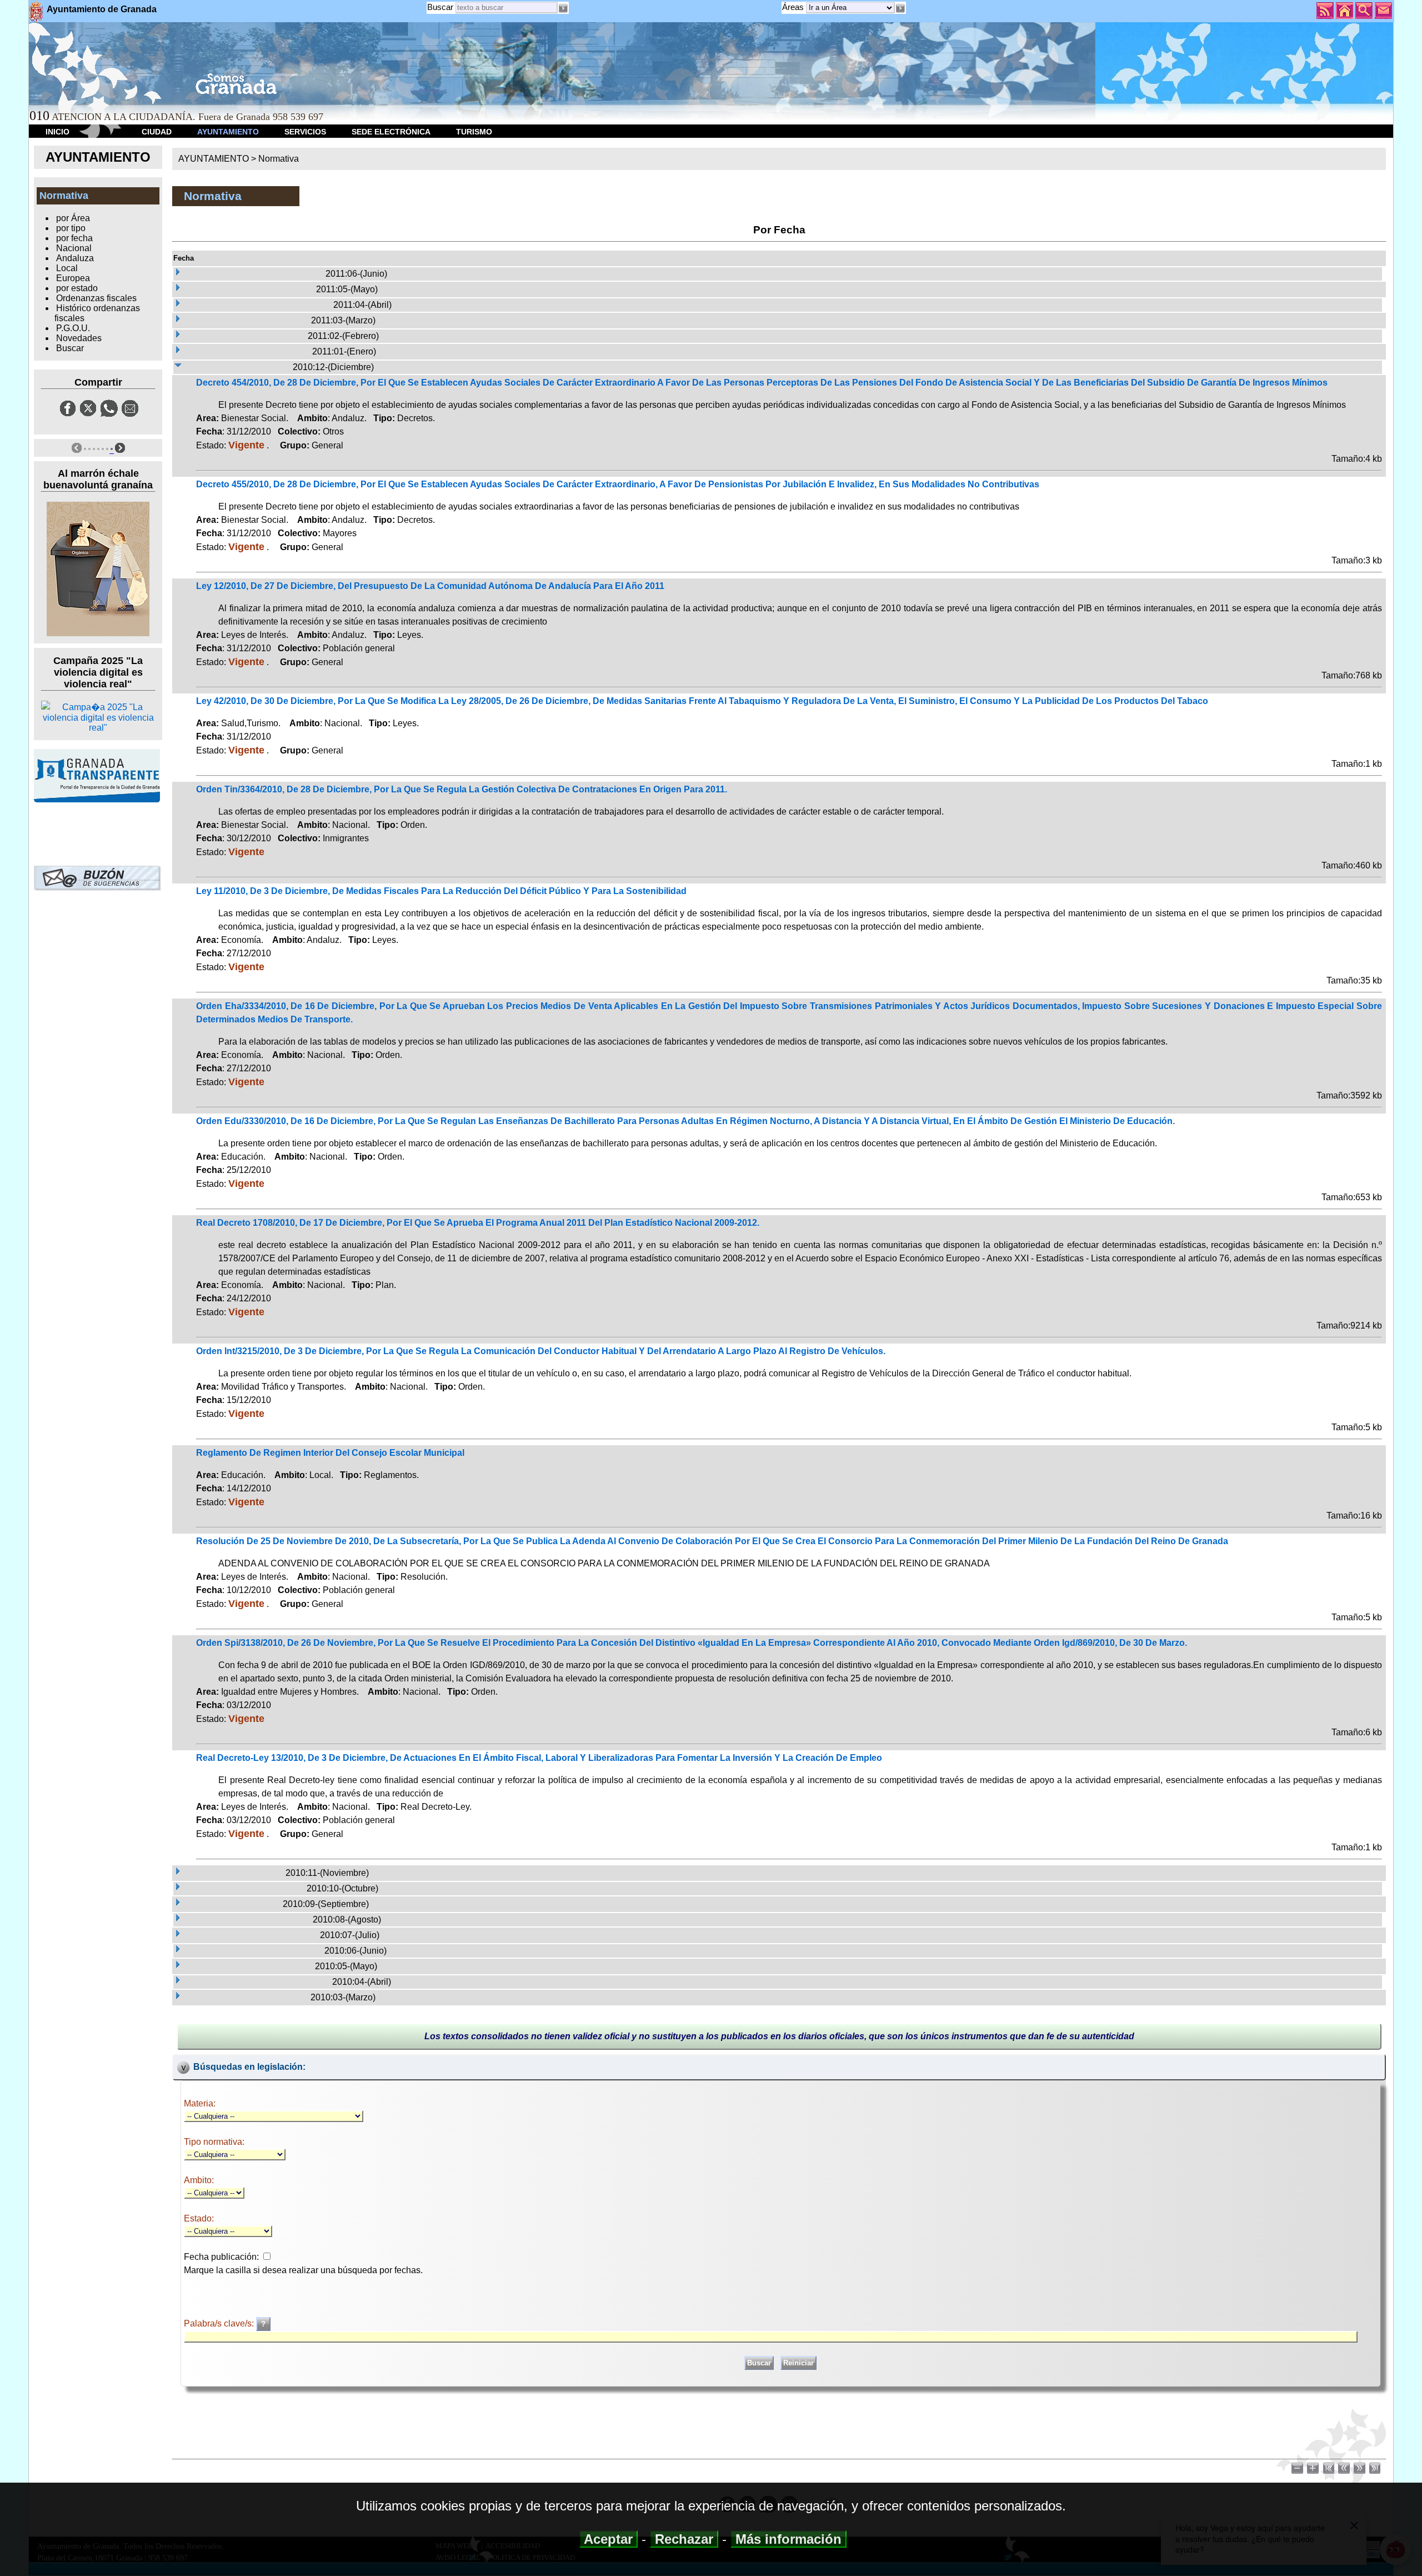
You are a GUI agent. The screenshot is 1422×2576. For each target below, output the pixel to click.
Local (67, 268)
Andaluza (75, 258)
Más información (788, 2539)
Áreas (794, 7)
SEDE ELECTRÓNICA (391, 132)
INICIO (57, 132)
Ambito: (199, 2180)
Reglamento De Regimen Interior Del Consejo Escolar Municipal (330, 1453)
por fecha (74, 238)
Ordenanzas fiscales (96, 298)
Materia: (200, 2103)
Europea (73, 278)
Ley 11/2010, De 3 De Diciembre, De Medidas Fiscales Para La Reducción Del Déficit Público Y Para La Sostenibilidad (441, 891)
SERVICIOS (305, 132)
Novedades (79, 338)
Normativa (279, 159)
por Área (73, 218)
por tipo (71, 228)
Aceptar (609, 2539)
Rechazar (684, 2539)
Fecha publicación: (221, 2257)
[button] (900, 8)
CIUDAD (157, 132)
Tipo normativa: (214, 2142)
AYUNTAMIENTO (228, 132)
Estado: (199, 2218)
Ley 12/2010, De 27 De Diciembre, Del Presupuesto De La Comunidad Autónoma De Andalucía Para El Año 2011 (430, 586)
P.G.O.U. (73, 328)
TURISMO (474, 132)
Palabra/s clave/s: (220, 2323)
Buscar (440, 7)
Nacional (74, 248)
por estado (77, 288)
